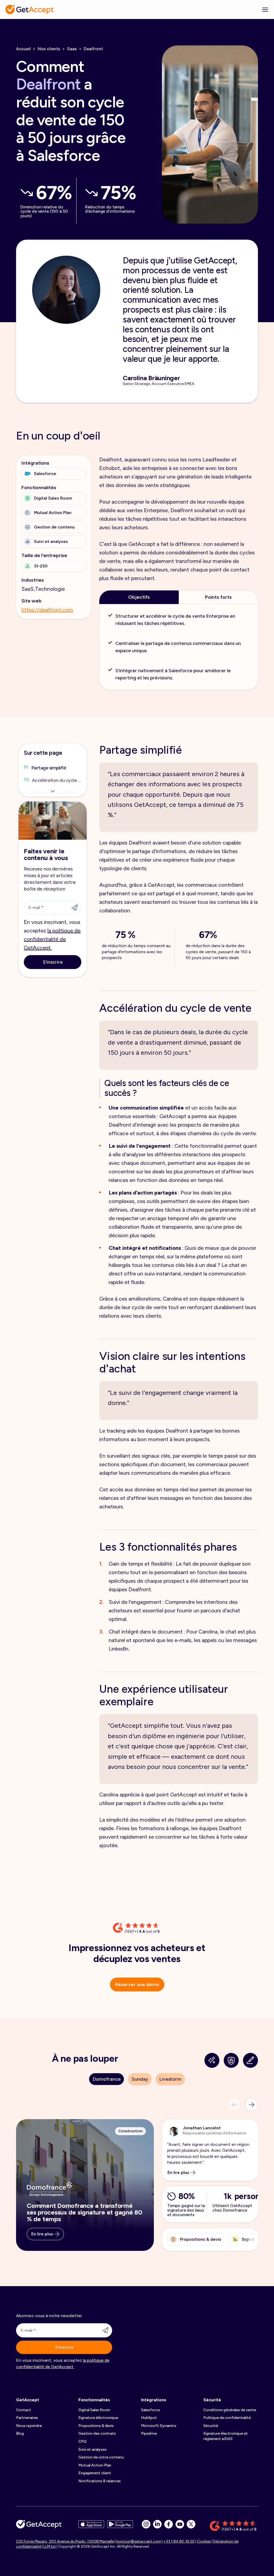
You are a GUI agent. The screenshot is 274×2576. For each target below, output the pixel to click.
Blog (20, 2433)
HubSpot (149, 2418)
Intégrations (154, 2400)
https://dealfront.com (47, 610)
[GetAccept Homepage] (39, 2526)
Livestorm (170, 2079)
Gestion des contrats (97, 2433)
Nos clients (49, 49)
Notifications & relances (100, 2481)
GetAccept (28, 2400)
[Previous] (234, 2105)
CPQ (82, 2441)
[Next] (252, 2105)
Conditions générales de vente (230, 2410)
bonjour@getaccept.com (139, 2541)
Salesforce (150, 2410)
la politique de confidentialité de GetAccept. (52, 939)
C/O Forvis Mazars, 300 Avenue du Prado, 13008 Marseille (65, 2541)
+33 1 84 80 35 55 (179, 2541)
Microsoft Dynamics (159, 2426)
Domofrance (106, 2079)
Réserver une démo (137, 1984)
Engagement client (95, 2473)
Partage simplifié (49, 768)
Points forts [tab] (218, 597)
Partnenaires (27, 2418)
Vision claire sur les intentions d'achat (57, 793)
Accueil (23, 49)
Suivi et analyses (92, 2449)
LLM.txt (50, 2546)
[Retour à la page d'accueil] (29, 9)
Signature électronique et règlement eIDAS (226, 2436)
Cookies (204, 2541)
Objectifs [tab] (139, 597)
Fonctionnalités (94, 2400)
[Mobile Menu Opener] (265, 9)
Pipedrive (149, 2433)
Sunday (140, 2079)
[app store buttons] (91, 2526)
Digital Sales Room (94, 2410)
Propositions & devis (96, 2426)
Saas (72, 49)
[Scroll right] (252, 2239)
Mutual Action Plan (95, 2465)
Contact (24, 2410)
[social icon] (146, 2524)
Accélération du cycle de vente (57, 780)
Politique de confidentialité (227, 2418)
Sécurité (212, 2400)
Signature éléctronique (98, 2418)
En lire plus (42, 2234)
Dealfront (93, 49)
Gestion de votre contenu (101, 2457)
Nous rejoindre (29, 2426)
